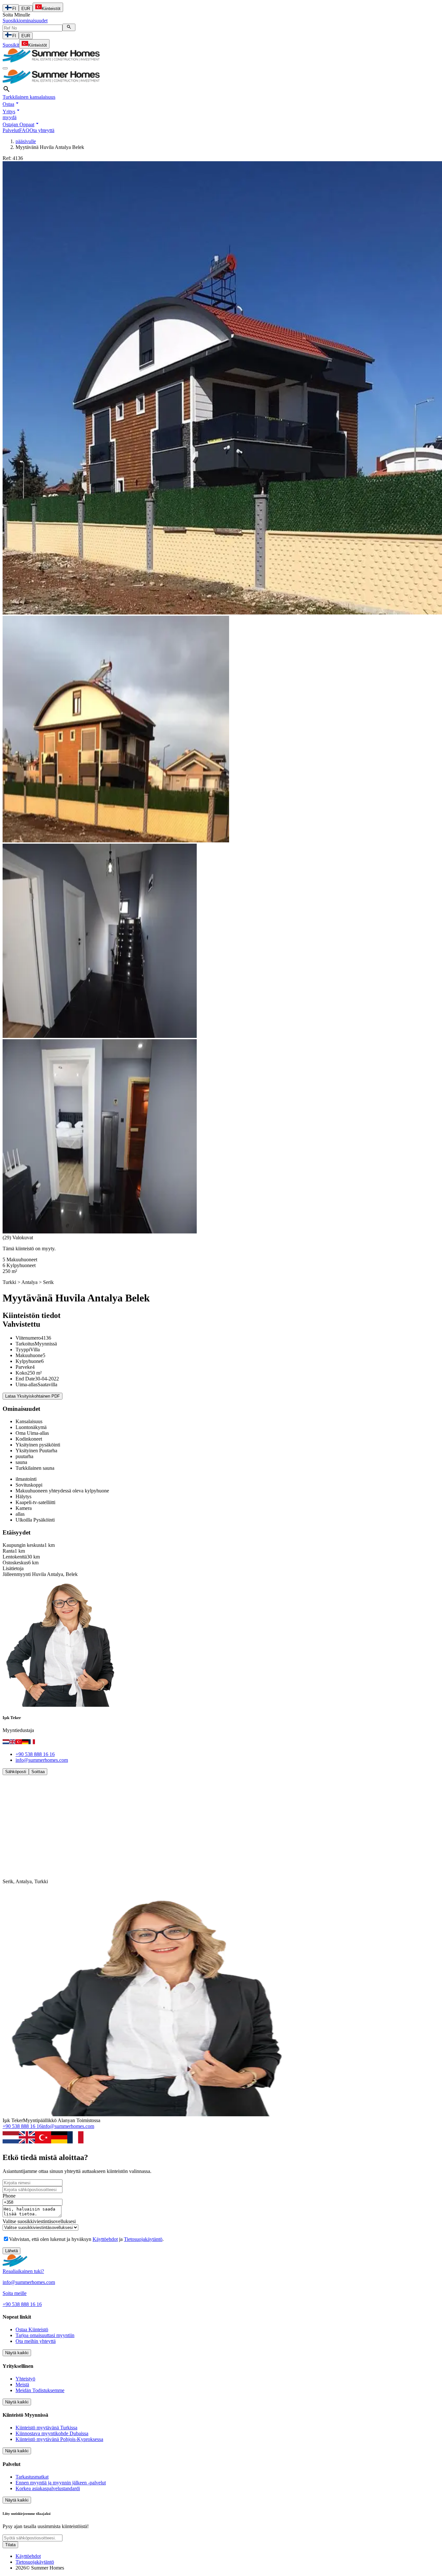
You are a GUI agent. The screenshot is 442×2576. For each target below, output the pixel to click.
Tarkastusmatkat (32, 2477)
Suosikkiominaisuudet (25, 21)
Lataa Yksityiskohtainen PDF (33, 1396)
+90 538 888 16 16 (35, 1754)
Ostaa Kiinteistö (32, 2329)
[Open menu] (5, 68)
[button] (11, 104)
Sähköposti (16, 1772)
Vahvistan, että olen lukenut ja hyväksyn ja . (86, 2239)
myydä (10, 117)
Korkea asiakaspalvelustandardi (48, 2488)
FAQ (24, 130)
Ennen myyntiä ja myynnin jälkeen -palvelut (61, 2483)
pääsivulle (26, 141)
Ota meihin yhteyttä (36, 2341)
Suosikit (11, 45)
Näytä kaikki (17, 2353)
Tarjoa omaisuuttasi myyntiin (45, 2335)
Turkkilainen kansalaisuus (29, 97)
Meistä (22, 2385)
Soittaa (38, 1772)
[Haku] (69, 27)
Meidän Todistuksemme (40, 2390)
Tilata (10, 2545)
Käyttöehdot (105, 2239)
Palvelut (11, 130)
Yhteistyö (25, 2379)
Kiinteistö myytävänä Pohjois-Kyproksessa (59, 2439)
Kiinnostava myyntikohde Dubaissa (52, 2433)
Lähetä (11, 2251)
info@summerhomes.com (42, 1760)
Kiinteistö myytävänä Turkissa (46, 2428)
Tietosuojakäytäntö (143, 2239)
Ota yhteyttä (42, 130)
